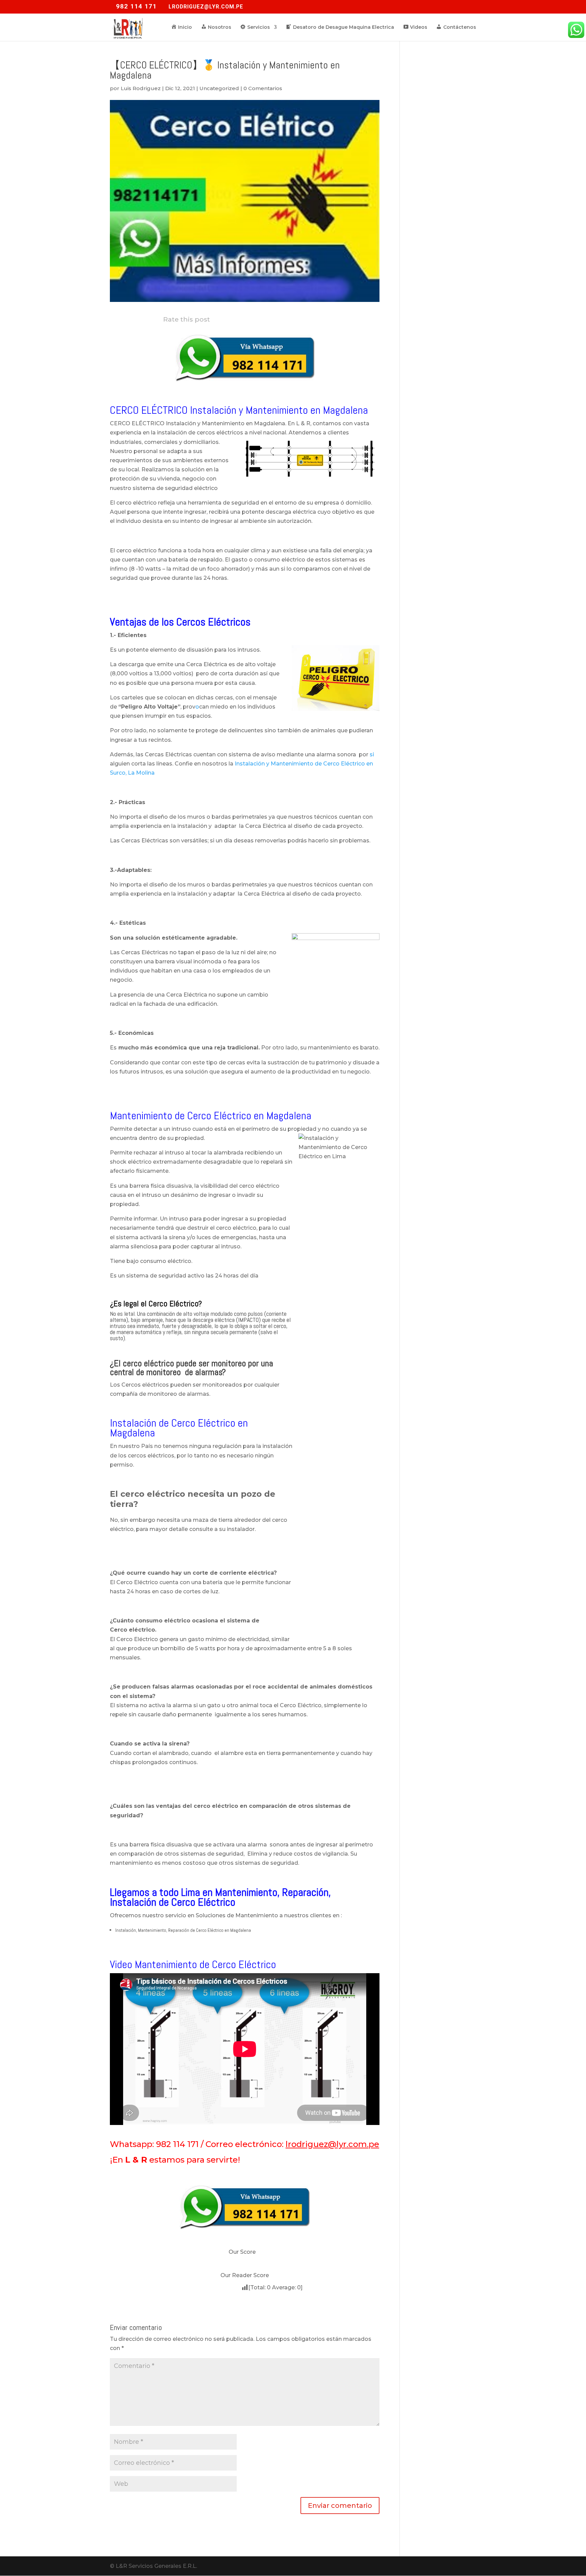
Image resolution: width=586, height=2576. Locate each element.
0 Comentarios (263, 88)
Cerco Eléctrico (173, 1303)
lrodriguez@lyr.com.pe (332, 2144)
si (372, 754)
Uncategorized (219, 88)
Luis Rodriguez (141, 88)
